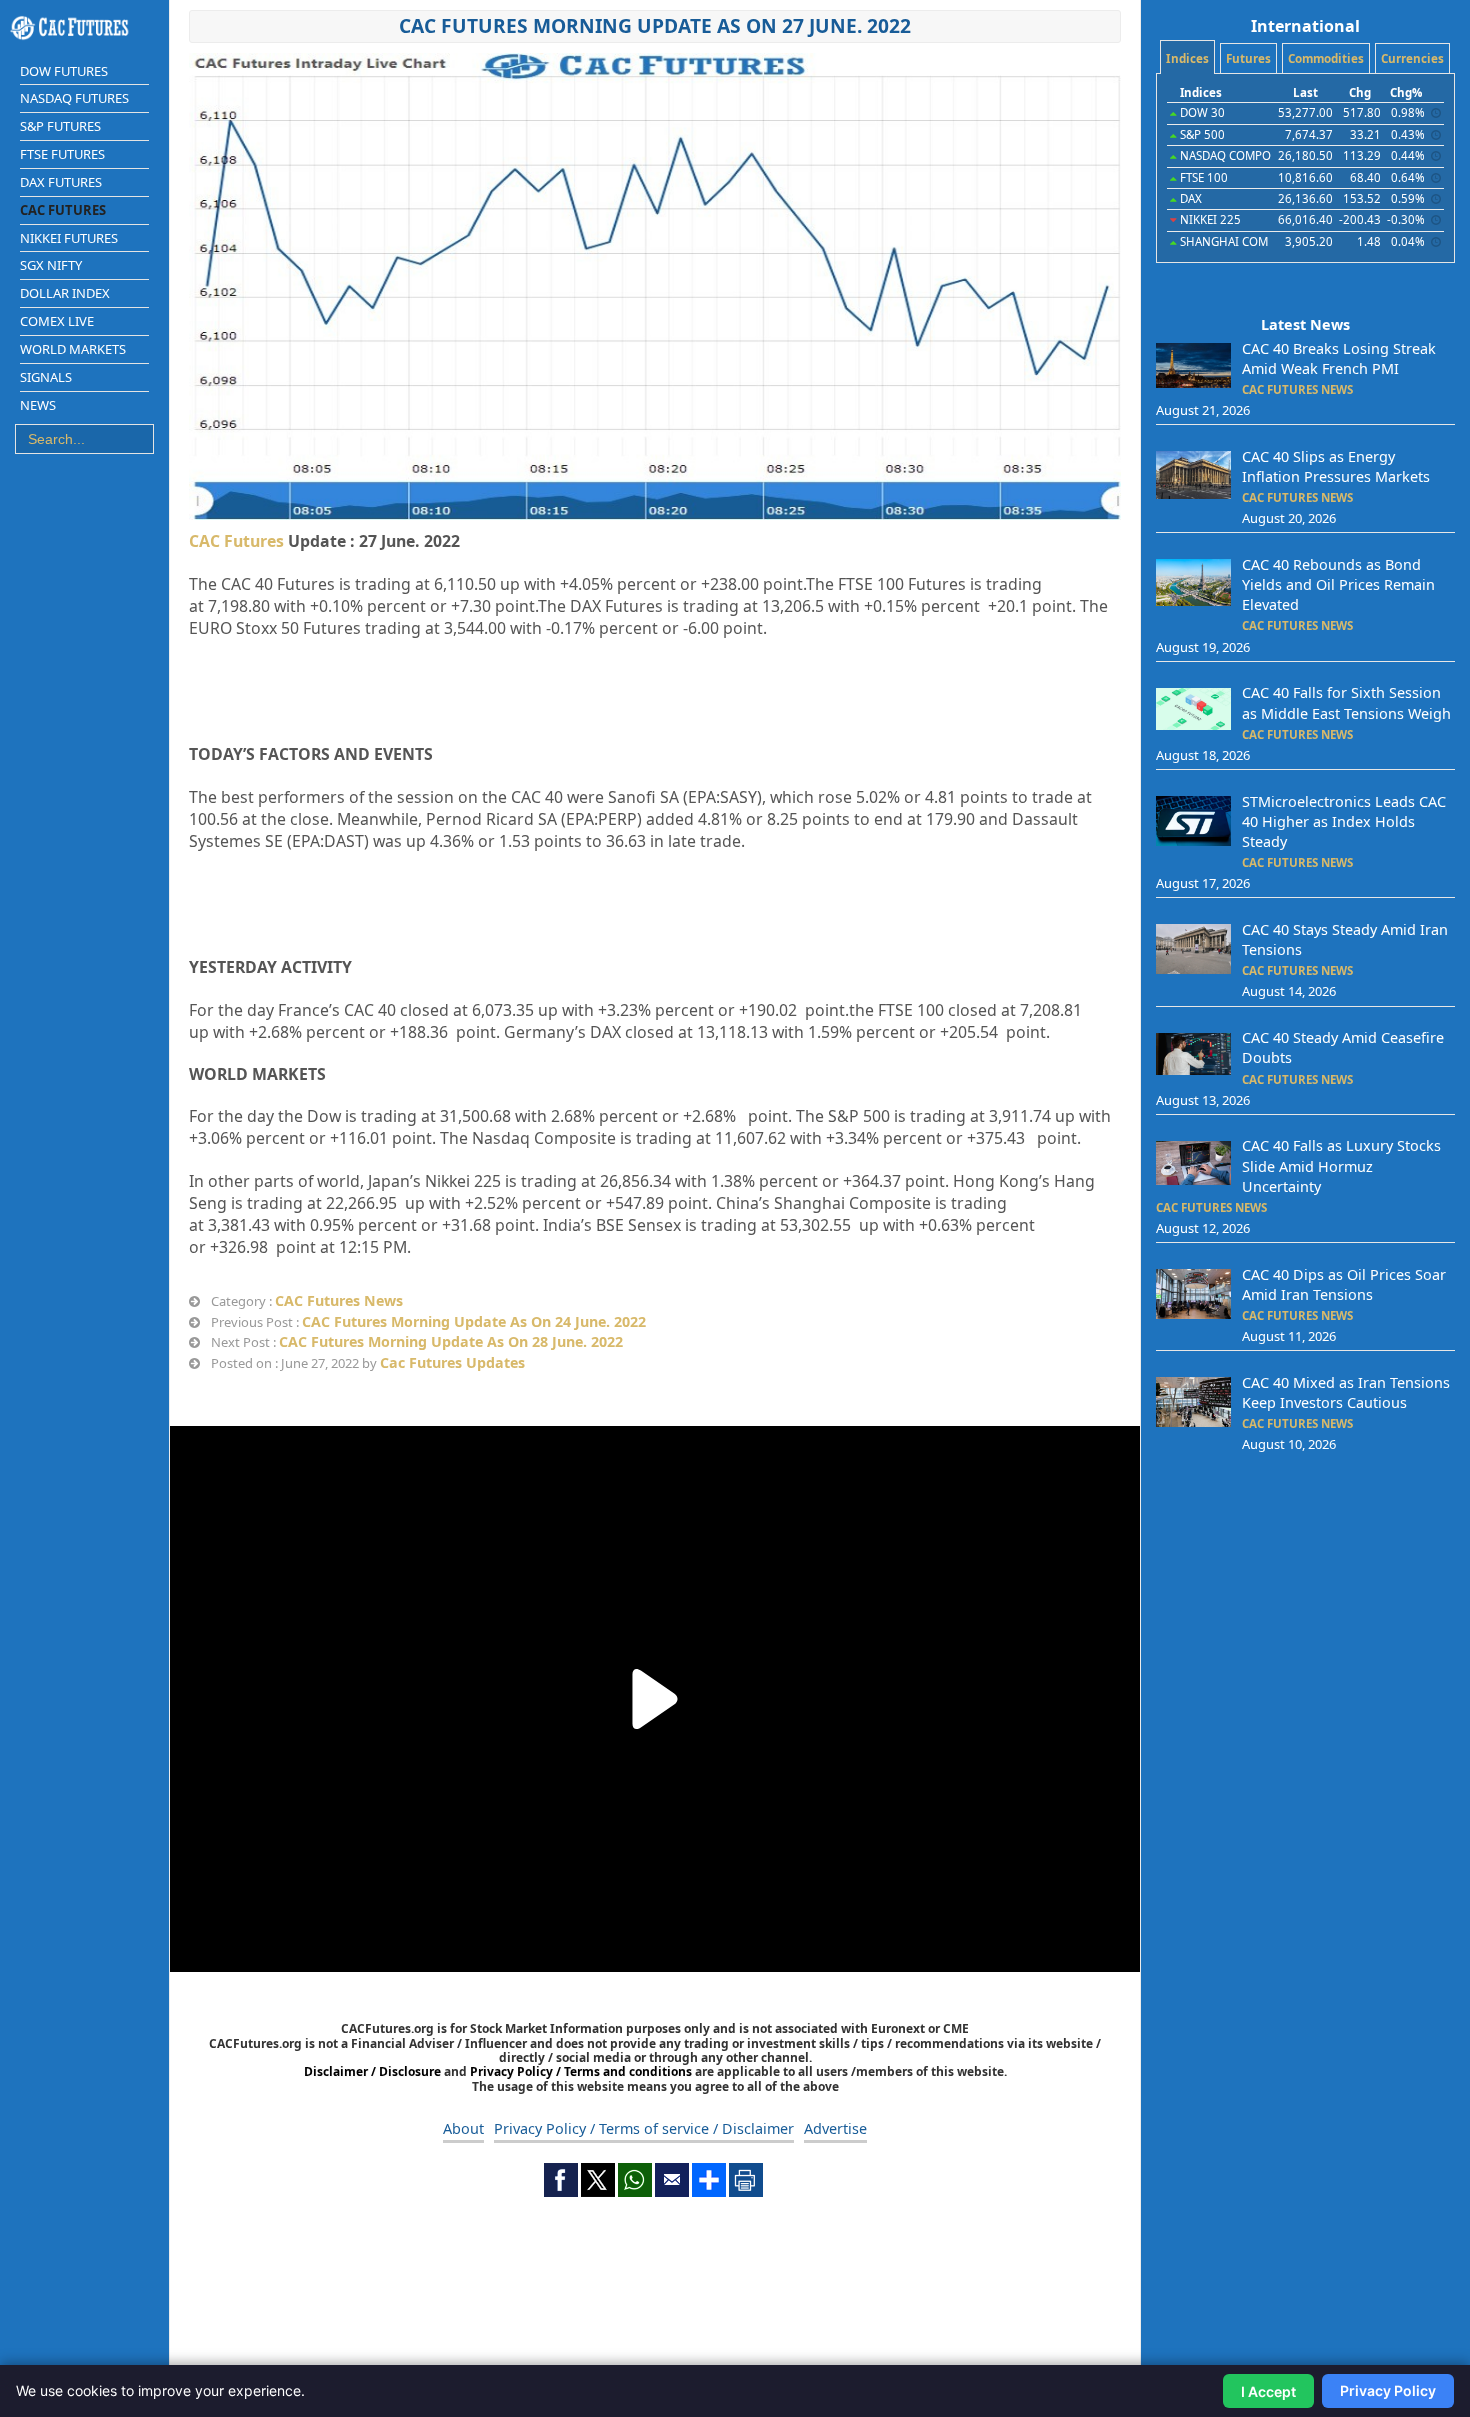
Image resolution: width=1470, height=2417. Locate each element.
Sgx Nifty (51, 265)
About (463, 2128)
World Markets (73, 349)
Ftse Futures (62, 154)
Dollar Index (65, 293)
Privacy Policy (1388, 2390)
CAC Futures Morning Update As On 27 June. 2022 (655, 25)
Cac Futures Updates (452, 1362)
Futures (1248, 58)
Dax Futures (61, 182)
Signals (46, 377)
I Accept (1268, 2391)
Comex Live (57, 321)
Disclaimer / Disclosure (374, 2071)
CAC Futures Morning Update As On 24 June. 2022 (474, 1321)
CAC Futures (236, 541)
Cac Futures (63, 210)
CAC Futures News (339, 1300)
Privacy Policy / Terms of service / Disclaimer (644, 2128)
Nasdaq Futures (74, 98)
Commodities (1326, 58)
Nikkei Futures (69, 238)
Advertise (835, 2128)
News (38, 405)
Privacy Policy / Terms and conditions (581, 2071)
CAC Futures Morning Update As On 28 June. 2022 (451, 1341)
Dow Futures (64, 71)
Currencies (1412, 58)
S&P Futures (60, 126)
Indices (1187, 58)
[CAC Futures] (84, 28)
